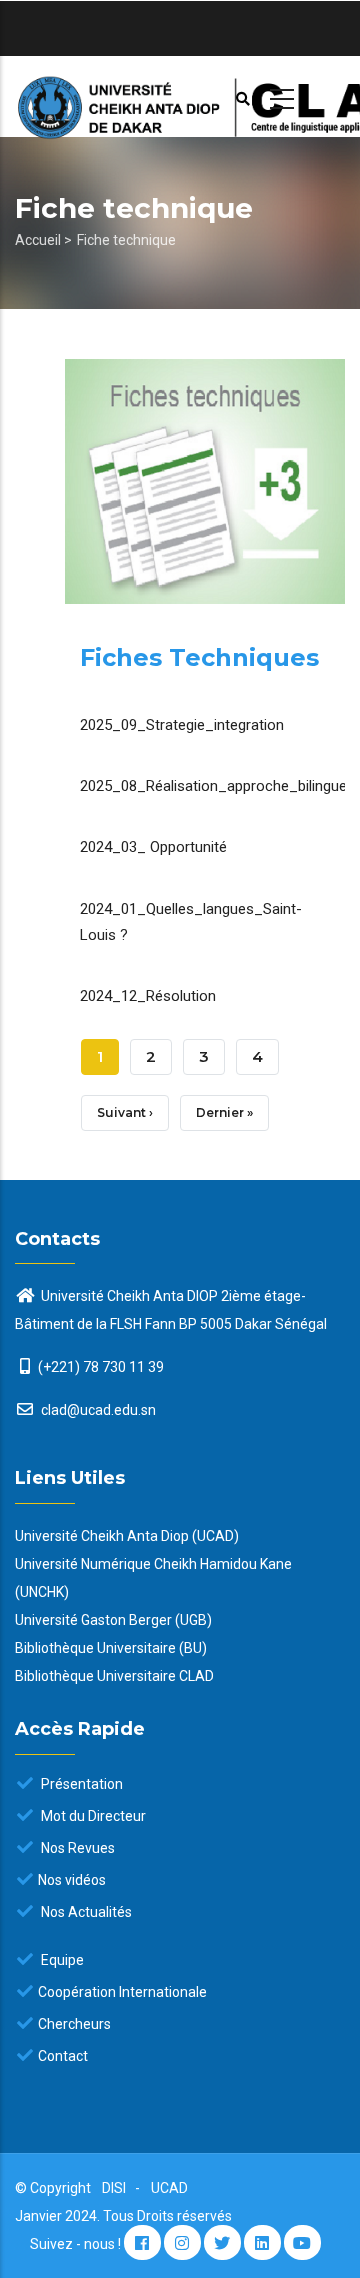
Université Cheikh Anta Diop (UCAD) (127, 1536)
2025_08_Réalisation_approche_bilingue (213, 786)
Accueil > (43, 240)
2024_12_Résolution (148, 996)
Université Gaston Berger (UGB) (113, 1620)
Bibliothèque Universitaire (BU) (111, 1648)
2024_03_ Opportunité (153, 847)
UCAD (169, 2188)
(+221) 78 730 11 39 (101, 1367)
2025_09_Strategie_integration (182, 725)
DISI (114, 2188)
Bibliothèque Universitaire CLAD (114, 1676)
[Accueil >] (180, 96)
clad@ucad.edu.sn (97, 1410)
